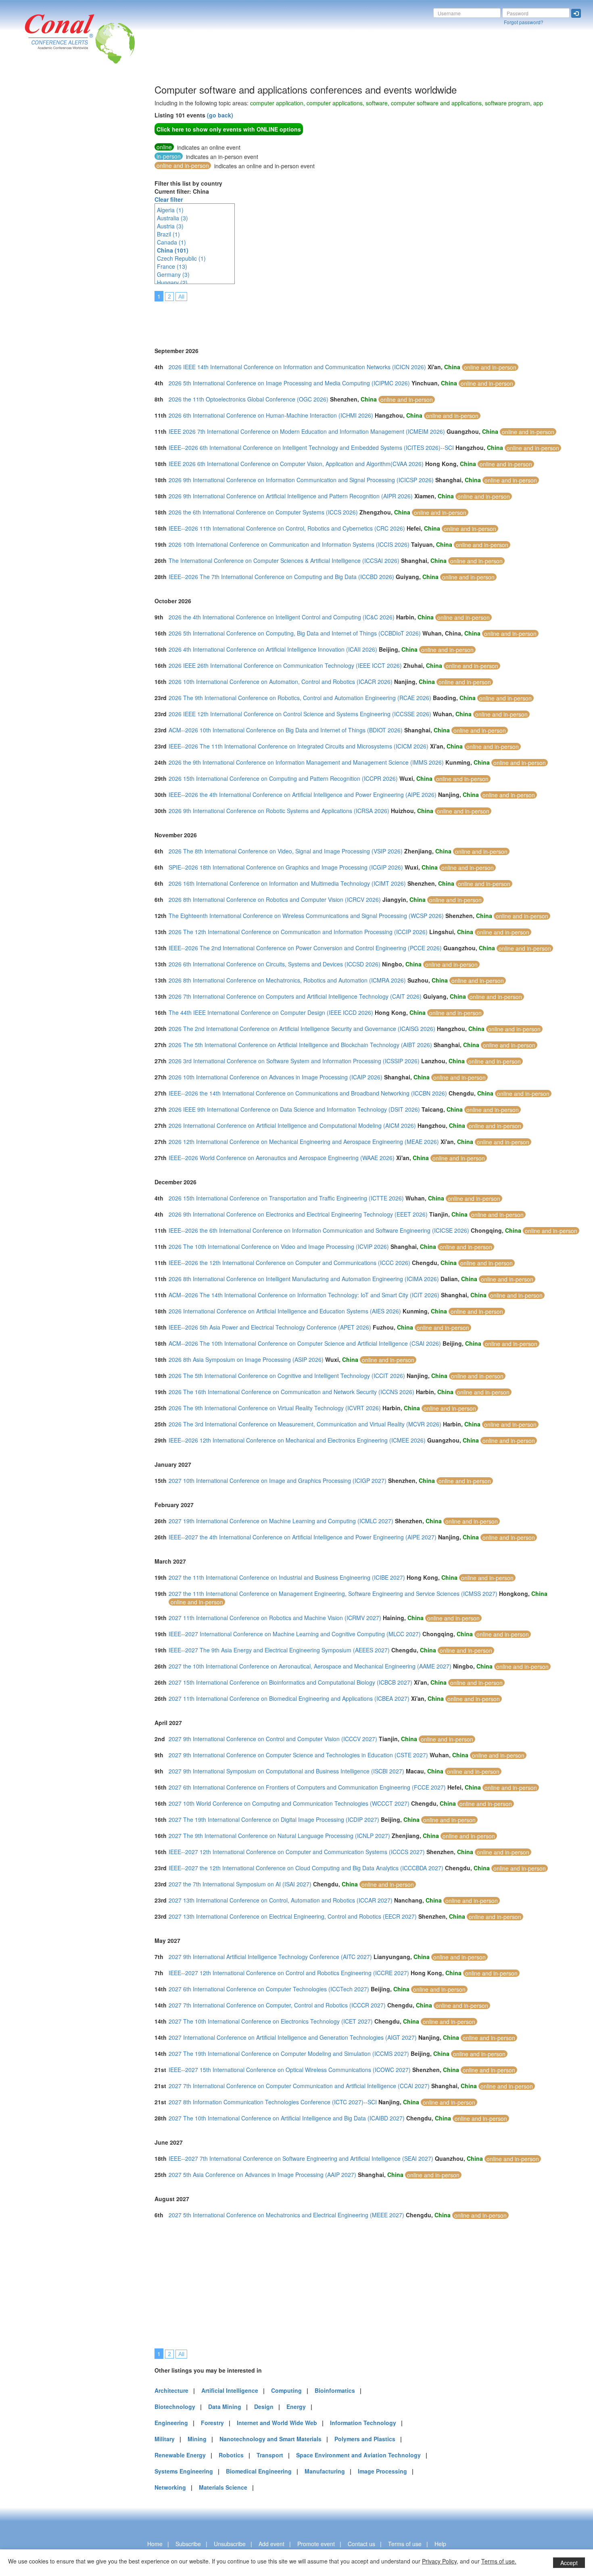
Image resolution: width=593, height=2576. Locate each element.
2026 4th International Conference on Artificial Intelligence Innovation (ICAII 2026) (273, 649)
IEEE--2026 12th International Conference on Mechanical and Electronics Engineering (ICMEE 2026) (297, 1440)
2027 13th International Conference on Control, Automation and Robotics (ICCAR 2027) (281, 1900)
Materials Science (223, 2487)
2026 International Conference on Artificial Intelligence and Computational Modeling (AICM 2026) (292, 1125)
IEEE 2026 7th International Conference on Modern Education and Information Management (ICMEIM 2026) (307, 431)
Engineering (171, 2423)
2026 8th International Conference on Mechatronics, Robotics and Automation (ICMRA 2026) (287, 980)
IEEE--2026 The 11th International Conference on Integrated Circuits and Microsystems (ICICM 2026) (299, 746)
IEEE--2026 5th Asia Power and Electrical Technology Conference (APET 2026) (270, 1327)
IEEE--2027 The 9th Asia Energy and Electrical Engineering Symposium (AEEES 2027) (279, 1650)
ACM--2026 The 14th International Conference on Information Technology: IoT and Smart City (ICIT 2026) (304, 1295)
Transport (270, 2455)
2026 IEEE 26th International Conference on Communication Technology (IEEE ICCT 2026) (285, 665)
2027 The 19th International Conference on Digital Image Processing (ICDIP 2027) (274, 1819)
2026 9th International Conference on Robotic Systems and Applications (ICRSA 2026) (279, 811)
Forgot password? (524, 22)
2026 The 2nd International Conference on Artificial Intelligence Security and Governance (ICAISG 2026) (302, 1029)
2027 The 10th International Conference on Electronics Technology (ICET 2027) (271, 2021)
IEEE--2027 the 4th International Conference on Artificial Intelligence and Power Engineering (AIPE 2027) (303, 1537)
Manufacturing (325, 2471)
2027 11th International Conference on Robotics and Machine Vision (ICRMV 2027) (275, 1618)
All (181, 297)
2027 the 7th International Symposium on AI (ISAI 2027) (240, 1884)
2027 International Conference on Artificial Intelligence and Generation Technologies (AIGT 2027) (293, 2037)
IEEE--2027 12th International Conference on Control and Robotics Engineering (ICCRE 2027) (289, 1973)
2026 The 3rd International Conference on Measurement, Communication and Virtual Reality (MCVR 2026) (305, 1424)
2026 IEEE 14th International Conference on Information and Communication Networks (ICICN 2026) (297, 367)
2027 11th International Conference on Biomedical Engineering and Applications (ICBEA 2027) (289, 1698)
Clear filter (169, 199)
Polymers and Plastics (365, 2439)
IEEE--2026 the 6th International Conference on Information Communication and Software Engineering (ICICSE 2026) (319, 1230)
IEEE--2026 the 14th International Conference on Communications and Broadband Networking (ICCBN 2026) (308, 1093)
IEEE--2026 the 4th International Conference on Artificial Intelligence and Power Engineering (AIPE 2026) (303, 795)
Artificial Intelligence (230, 2390)
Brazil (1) (168, 234)
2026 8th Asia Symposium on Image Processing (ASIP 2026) (246, 1359)
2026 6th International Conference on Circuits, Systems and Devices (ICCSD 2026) (275, 964)
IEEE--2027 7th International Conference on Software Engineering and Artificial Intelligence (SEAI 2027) (301, 2158)
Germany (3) (173, 274)
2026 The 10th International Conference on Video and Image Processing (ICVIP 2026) (279, 1246)
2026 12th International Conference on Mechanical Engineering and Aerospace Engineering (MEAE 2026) (304, 1142)
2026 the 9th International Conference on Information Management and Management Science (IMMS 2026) (306, 762)
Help (440, 2544)
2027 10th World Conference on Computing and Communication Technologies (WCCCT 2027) (289, 1803)
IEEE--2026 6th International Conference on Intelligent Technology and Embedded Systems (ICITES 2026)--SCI (311, 447)
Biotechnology (175, 2407)
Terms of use (405, 2544)
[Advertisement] (38, 205)
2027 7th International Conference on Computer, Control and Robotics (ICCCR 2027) (277, 2005)
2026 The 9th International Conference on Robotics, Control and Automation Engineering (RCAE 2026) (300, 698)
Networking (170, 2487)
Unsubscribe (230, 2544)
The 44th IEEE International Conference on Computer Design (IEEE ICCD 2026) (271, 1012)
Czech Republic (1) (181, 258)
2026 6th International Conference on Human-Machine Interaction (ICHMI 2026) (271, 415)
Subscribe (188, 2544)
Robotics (231, 2455)
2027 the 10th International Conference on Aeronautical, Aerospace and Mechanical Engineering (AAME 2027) (310, 1666)
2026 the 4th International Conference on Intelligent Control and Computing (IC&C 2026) (282, 617)
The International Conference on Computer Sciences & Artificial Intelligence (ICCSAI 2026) (284, 560)
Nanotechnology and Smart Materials (270, 2439)
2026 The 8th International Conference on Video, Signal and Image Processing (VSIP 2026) (286, 851)
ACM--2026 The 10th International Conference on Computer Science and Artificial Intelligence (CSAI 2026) (305, 1343)
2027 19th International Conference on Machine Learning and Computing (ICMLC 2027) (281, 1521)
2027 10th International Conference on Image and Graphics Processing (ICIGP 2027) (278, 1480)
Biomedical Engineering (259, 2471)
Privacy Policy (439, 2561)
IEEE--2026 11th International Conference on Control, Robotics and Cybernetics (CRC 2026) (287, 528)
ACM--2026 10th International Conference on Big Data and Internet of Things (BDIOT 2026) (286, 730)
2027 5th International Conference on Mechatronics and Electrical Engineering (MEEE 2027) (286, 2215)
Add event (271, 2544)
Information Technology (363, 2423)
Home (155, 2544)
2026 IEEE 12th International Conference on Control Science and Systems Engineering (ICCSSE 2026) (300, 714)
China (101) (173, 250)
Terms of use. (499, 2561)
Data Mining (225, 2407)
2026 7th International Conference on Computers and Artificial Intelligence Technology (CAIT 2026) (295, 996)
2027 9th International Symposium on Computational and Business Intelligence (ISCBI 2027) (286, 1771)
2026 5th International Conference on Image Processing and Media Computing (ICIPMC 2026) (289, 383)
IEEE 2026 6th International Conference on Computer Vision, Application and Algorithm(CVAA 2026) (296, 464)
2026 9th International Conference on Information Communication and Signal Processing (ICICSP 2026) (301, 480)
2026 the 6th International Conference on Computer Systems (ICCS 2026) (263, 512)
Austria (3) (170, 226)
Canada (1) (171, 242)
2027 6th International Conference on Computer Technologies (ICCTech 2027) (269, 1989)
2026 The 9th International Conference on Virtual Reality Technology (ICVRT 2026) (275, 1408)
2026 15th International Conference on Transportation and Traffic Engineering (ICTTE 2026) (286, 1198)
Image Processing (382, 2471)
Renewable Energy (180, 2455)
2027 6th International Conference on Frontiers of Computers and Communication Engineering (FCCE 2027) (307, 1787)
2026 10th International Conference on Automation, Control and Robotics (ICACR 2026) (281, 682)
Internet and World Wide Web (277, 2423)
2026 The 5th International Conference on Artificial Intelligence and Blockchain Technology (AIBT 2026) (300, 1045)
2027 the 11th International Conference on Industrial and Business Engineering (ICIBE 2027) (287, 1577)
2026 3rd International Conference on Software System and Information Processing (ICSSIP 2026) (294, 1061)
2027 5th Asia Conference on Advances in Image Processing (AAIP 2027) (262, 2175)
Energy (296, 2407)
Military (165, 2439)
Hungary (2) (172, 282)
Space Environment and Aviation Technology (358, 2455)
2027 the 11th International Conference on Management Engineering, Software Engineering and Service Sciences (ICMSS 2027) (333, 1593)
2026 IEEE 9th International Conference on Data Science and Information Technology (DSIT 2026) (294, 1109)
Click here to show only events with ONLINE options (229, 129)
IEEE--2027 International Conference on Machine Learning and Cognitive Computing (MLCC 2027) (295, 1634)
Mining (197, 2439)
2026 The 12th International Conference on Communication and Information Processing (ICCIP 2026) (298, 932)
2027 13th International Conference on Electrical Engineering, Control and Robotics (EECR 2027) (293, 1916)
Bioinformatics (335, 2390)
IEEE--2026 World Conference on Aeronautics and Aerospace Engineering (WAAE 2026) (282, 1158)
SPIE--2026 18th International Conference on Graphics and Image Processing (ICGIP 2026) (286, 867)
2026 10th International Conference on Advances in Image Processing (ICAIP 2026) (276, 1077)
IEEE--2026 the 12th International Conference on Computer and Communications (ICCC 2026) (289, 1263)
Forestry (212, 2423)
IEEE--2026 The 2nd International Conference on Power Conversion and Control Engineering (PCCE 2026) (305, 948)
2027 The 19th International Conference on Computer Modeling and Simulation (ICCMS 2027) (289, 2053)
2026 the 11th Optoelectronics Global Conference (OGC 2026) (248, 399)
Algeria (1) (170, 210)
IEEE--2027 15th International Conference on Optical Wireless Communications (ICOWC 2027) (290, 2070)
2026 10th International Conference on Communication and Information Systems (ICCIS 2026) (289, 544)
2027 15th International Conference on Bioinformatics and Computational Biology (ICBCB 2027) (290, 1682)
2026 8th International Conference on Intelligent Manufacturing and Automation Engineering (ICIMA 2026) (304, 1279)
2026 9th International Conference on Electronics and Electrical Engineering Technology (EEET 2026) (298, 1214)
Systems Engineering (184, 2471)
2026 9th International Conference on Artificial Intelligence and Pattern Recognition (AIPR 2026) (291, 496)
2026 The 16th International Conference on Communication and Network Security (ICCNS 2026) (291, 1392)
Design (264, 2407)
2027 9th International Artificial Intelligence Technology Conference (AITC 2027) (270, 1957)
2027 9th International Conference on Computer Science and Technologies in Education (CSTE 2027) (298, 1755)
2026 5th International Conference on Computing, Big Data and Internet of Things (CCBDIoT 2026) (295, 633)
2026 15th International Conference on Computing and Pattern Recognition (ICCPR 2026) (283, 778)
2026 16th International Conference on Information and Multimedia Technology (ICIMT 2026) (287, 883)
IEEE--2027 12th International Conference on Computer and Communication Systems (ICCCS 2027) (297, 1852)
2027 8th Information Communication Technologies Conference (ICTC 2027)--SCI (273, 2102)
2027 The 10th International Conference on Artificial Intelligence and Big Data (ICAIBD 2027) (287, 2118)
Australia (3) (172, 218)
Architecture (171, 2390)
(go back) (220, 115)
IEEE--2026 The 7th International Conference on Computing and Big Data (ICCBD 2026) (281, 577)
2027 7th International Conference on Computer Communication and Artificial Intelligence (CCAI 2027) (299, 2086)
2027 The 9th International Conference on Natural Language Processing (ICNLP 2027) (279, 1836)
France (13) (172, 266)
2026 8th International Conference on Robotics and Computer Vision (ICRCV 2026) (275, 899)
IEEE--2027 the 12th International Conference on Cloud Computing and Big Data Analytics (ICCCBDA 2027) (306, 1868)
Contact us (361, 2544)
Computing (286, 2390)
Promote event (316, 2544)
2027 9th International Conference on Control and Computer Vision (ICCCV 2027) (273, 1739)
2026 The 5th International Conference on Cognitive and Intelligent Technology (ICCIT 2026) (287, 1376)
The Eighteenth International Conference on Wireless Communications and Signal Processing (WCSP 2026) (306, 916)
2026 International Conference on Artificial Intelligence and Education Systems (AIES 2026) (285, 1311)
